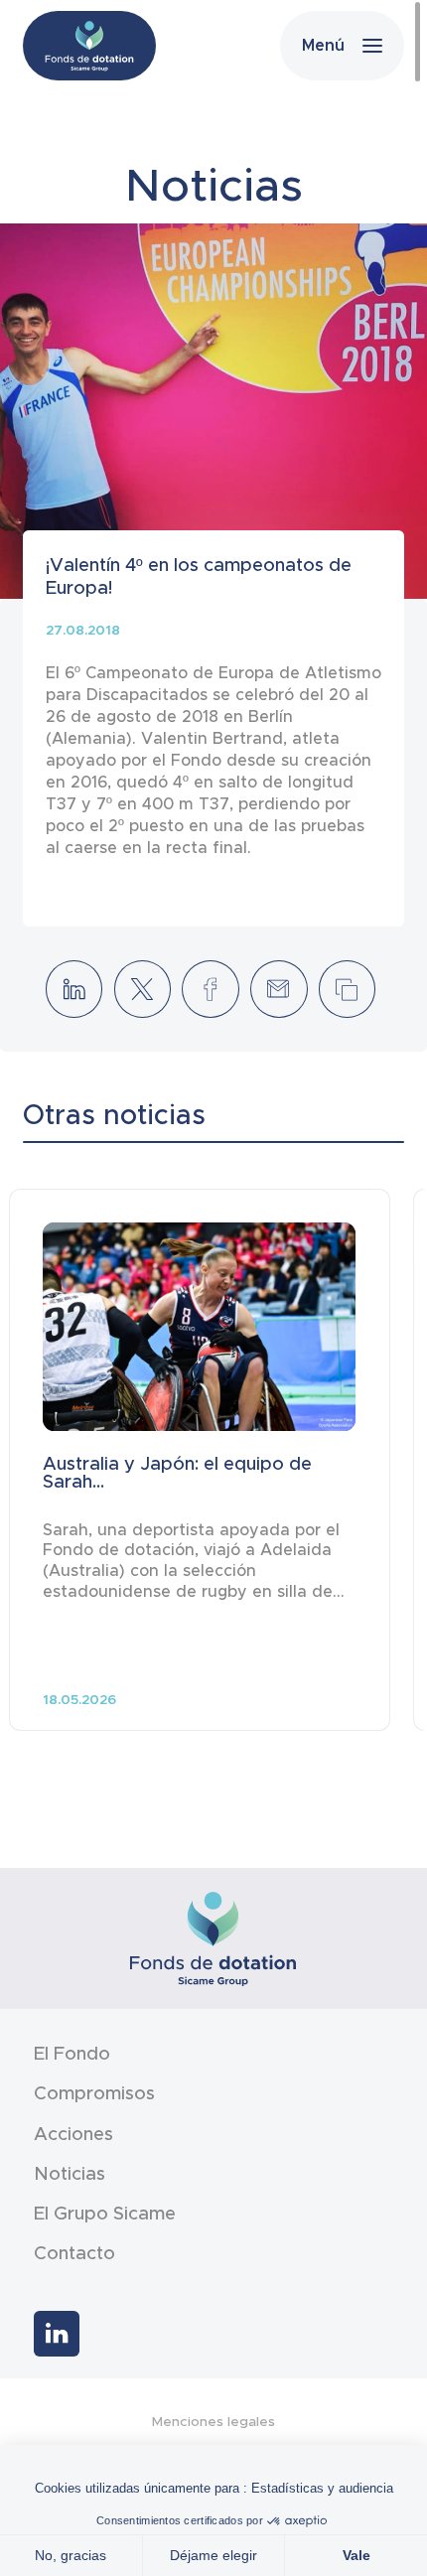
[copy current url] (347, 989)
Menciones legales (213, 2422)
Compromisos (94, 2093)
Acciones (73, 2134)
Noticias (70, 2174)
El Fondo (72, 2054)
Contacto (74, 2253)
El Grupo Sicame (105, 2214)
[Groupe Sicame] (89, 46)
